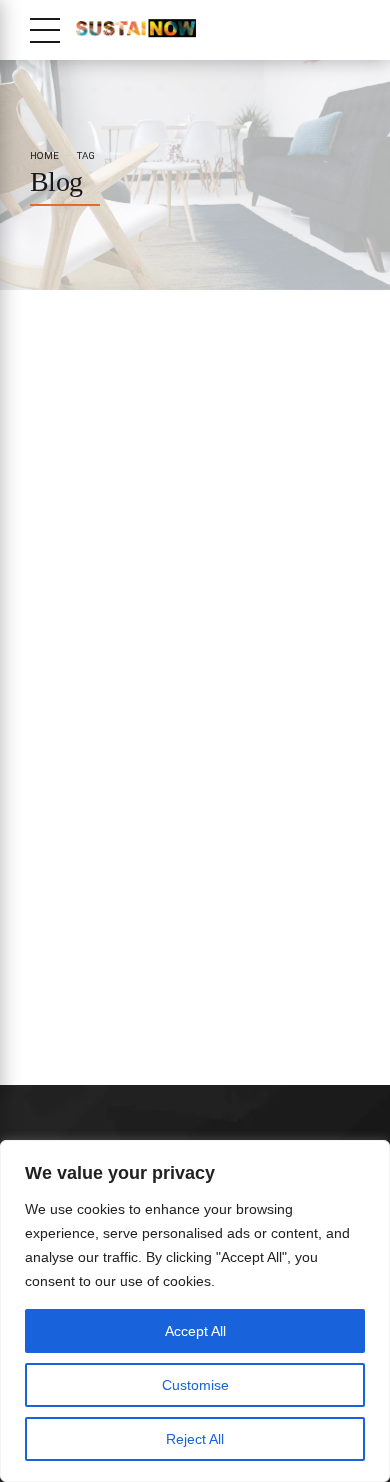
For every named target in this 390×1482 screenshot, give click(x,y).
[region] (195, 1311)
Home (44, 155)
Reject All (195, 1439)
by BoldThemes (130, 380)
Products (55, 678)
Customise (195, 1385)
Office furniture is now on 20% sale (167, 718)
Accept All (195, 1331)
